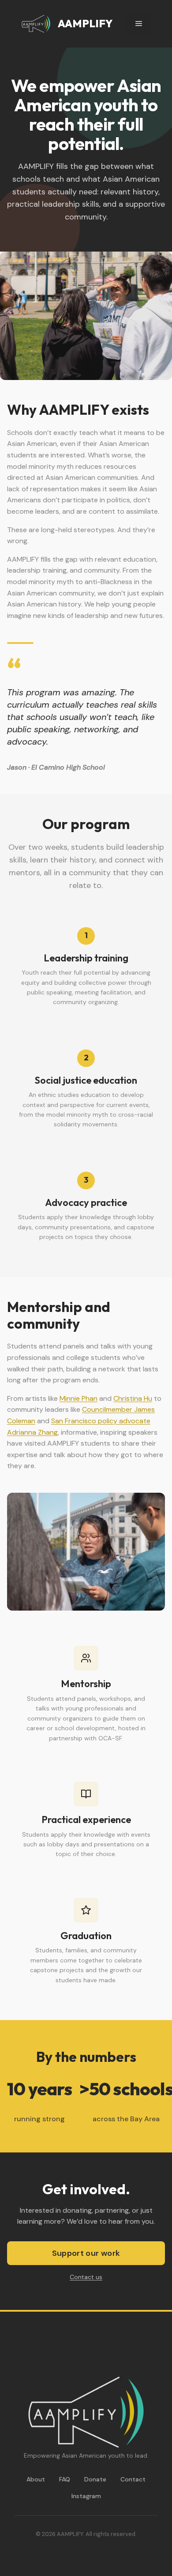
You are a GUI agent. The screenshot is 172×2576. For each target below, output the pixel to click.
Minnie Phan (79, 1398)
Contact (133, 2479)
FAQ (65, 2479)
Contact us (86, 2277)
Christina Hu (133, 1398)
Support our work (86, 2253)
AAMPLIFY (85, 23)
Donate (95, 2479)
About (36, 2479)
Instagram (86, 2496)
